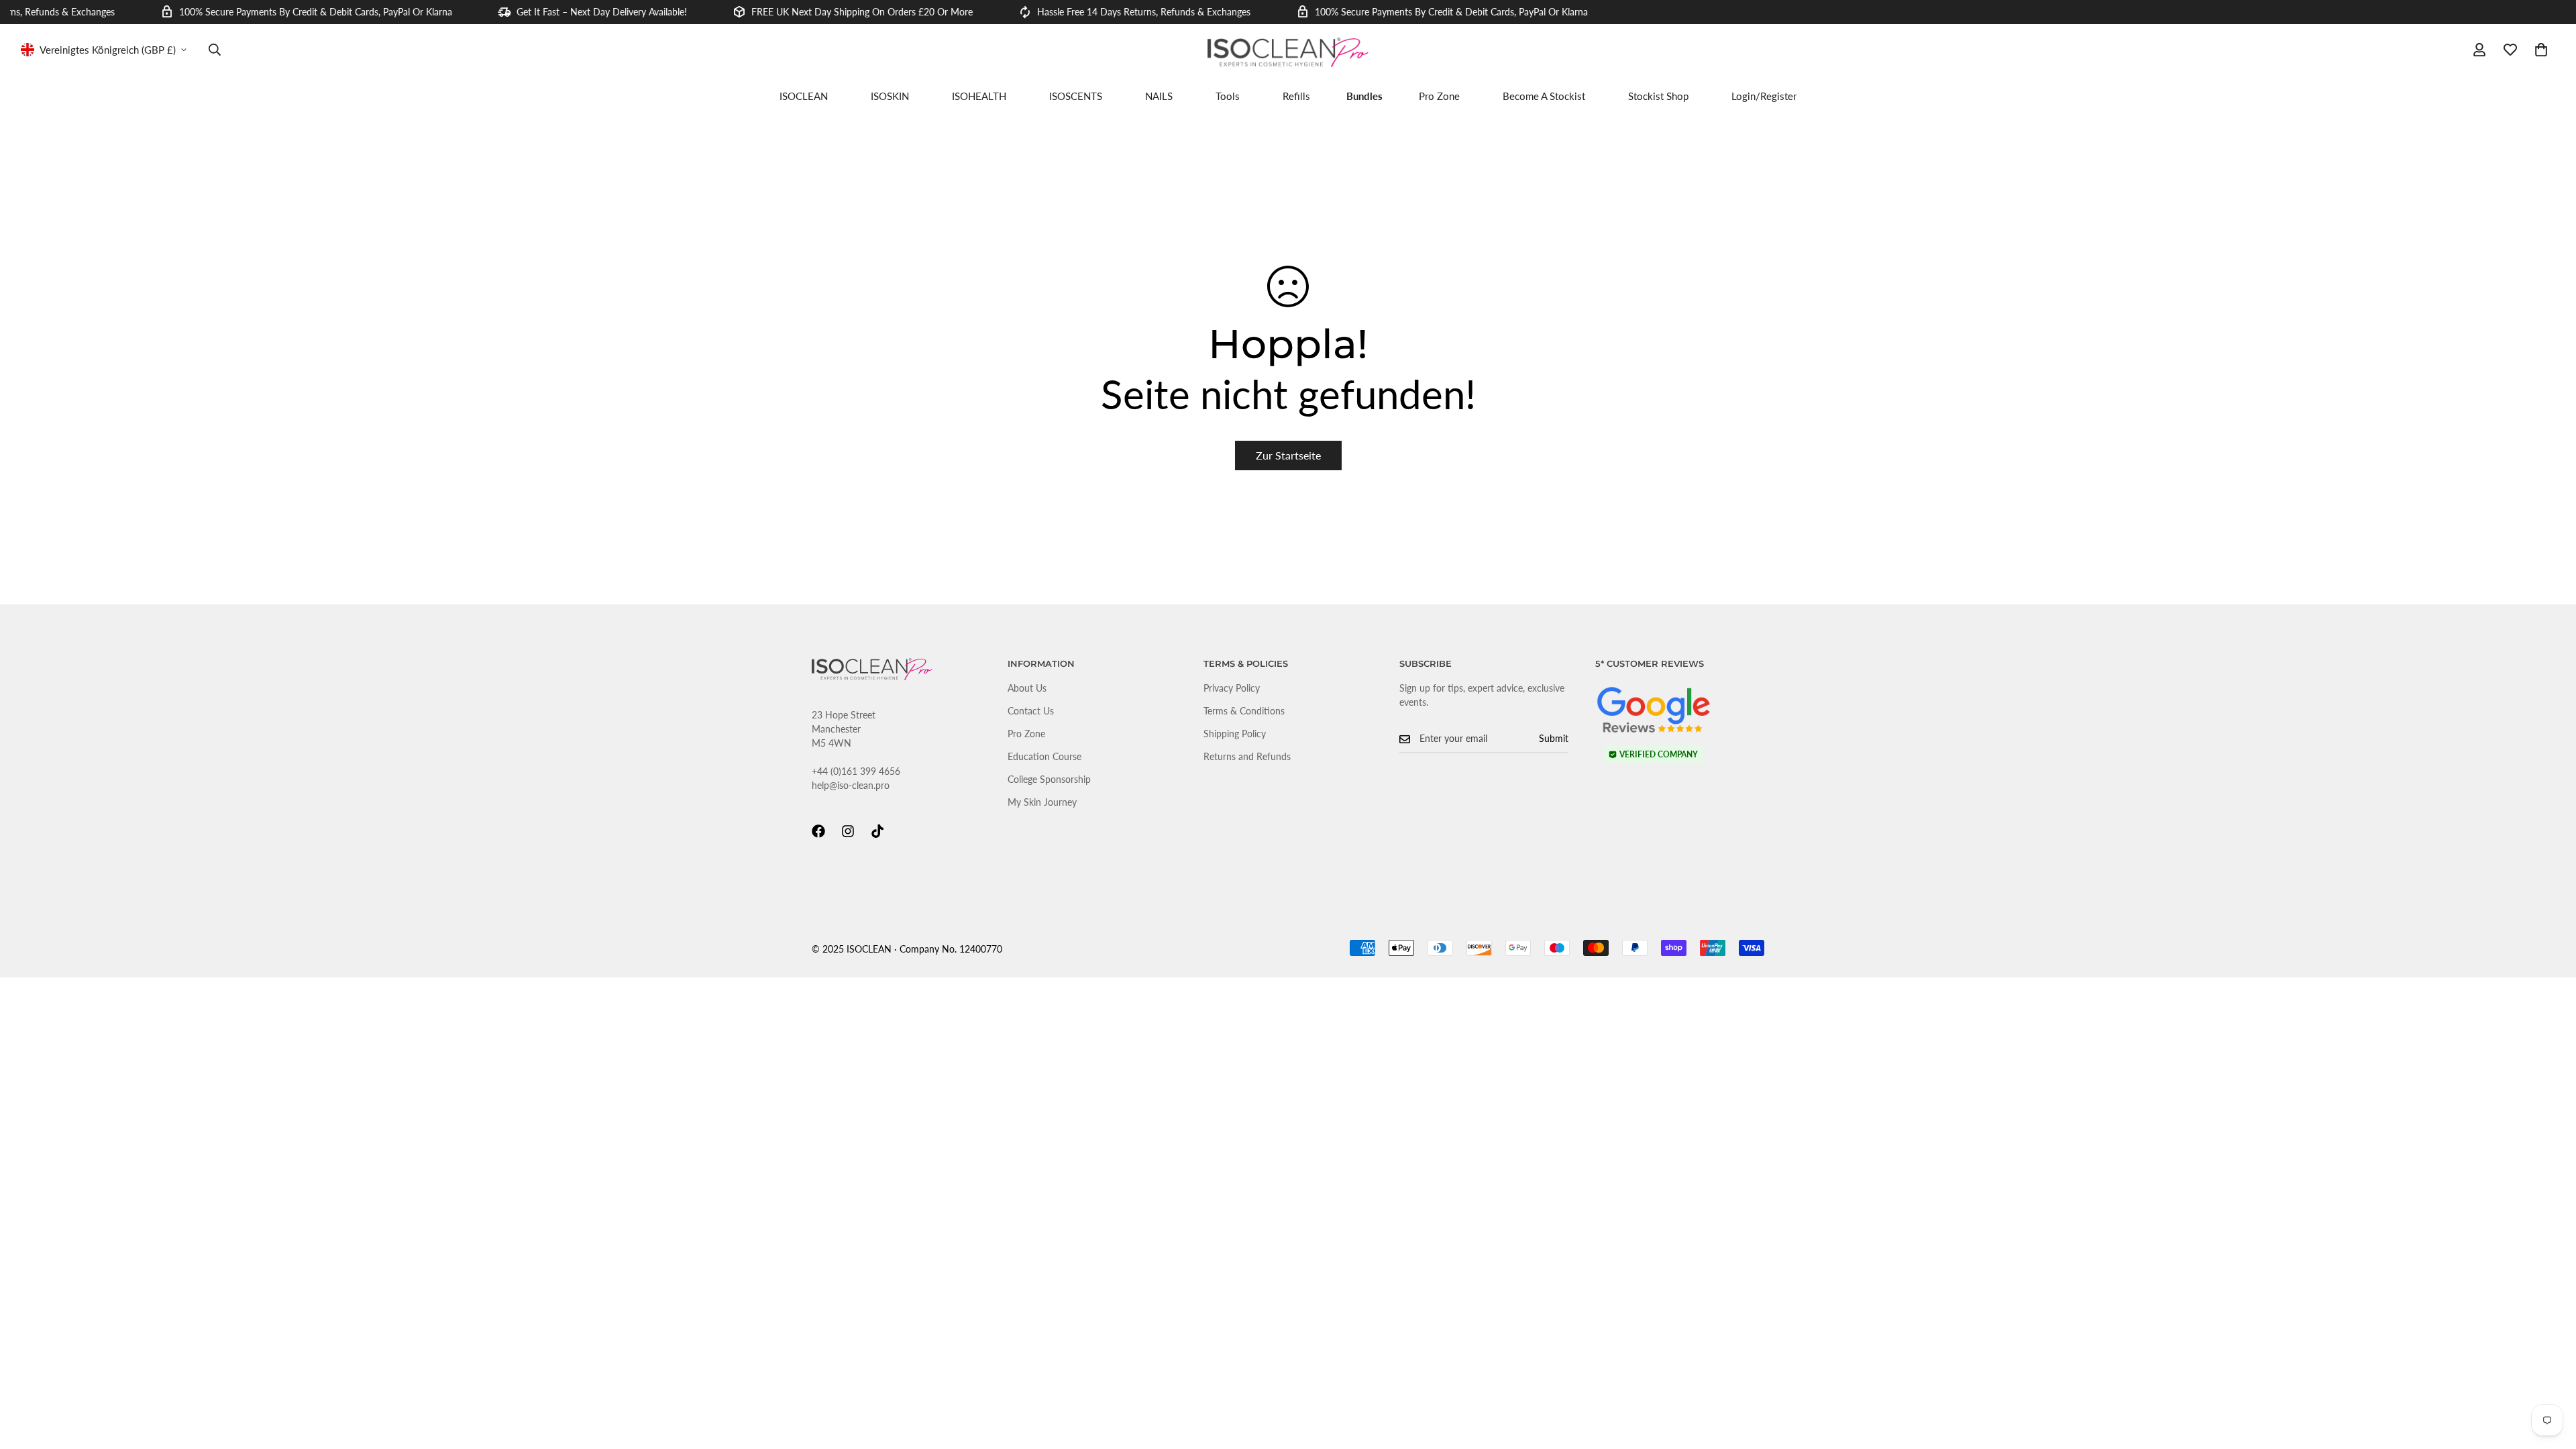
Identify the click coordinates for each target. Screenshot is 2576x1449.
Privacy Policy (1232, 688)
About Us (1027, 688)
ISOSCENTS (1076, 96)
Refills (1296, 96)
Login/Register (1764, 96)
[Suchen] (215, 50)
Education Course (1044, 756)
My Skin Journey (1042, 802)
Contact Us (1031, 711)
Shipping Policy (1235, 734)
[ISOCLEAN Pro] (1288, 53)
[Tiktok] (877, 831)
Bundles (1364, 96)
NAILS (1159, 96)
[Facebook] (818, 831)
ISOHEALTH (979, 96)
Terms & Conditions (1244, 711)
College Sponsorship (1049, 779)
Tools (1228, 96)
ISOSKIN (890, 96)
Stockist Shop (1658, 96)
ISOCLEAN (804, 96)
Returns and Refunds (1247, 756)
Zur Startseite (1288, 455)
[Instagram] (848, 831)
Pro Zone (1439, 96)
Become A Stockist (1544, 96)
